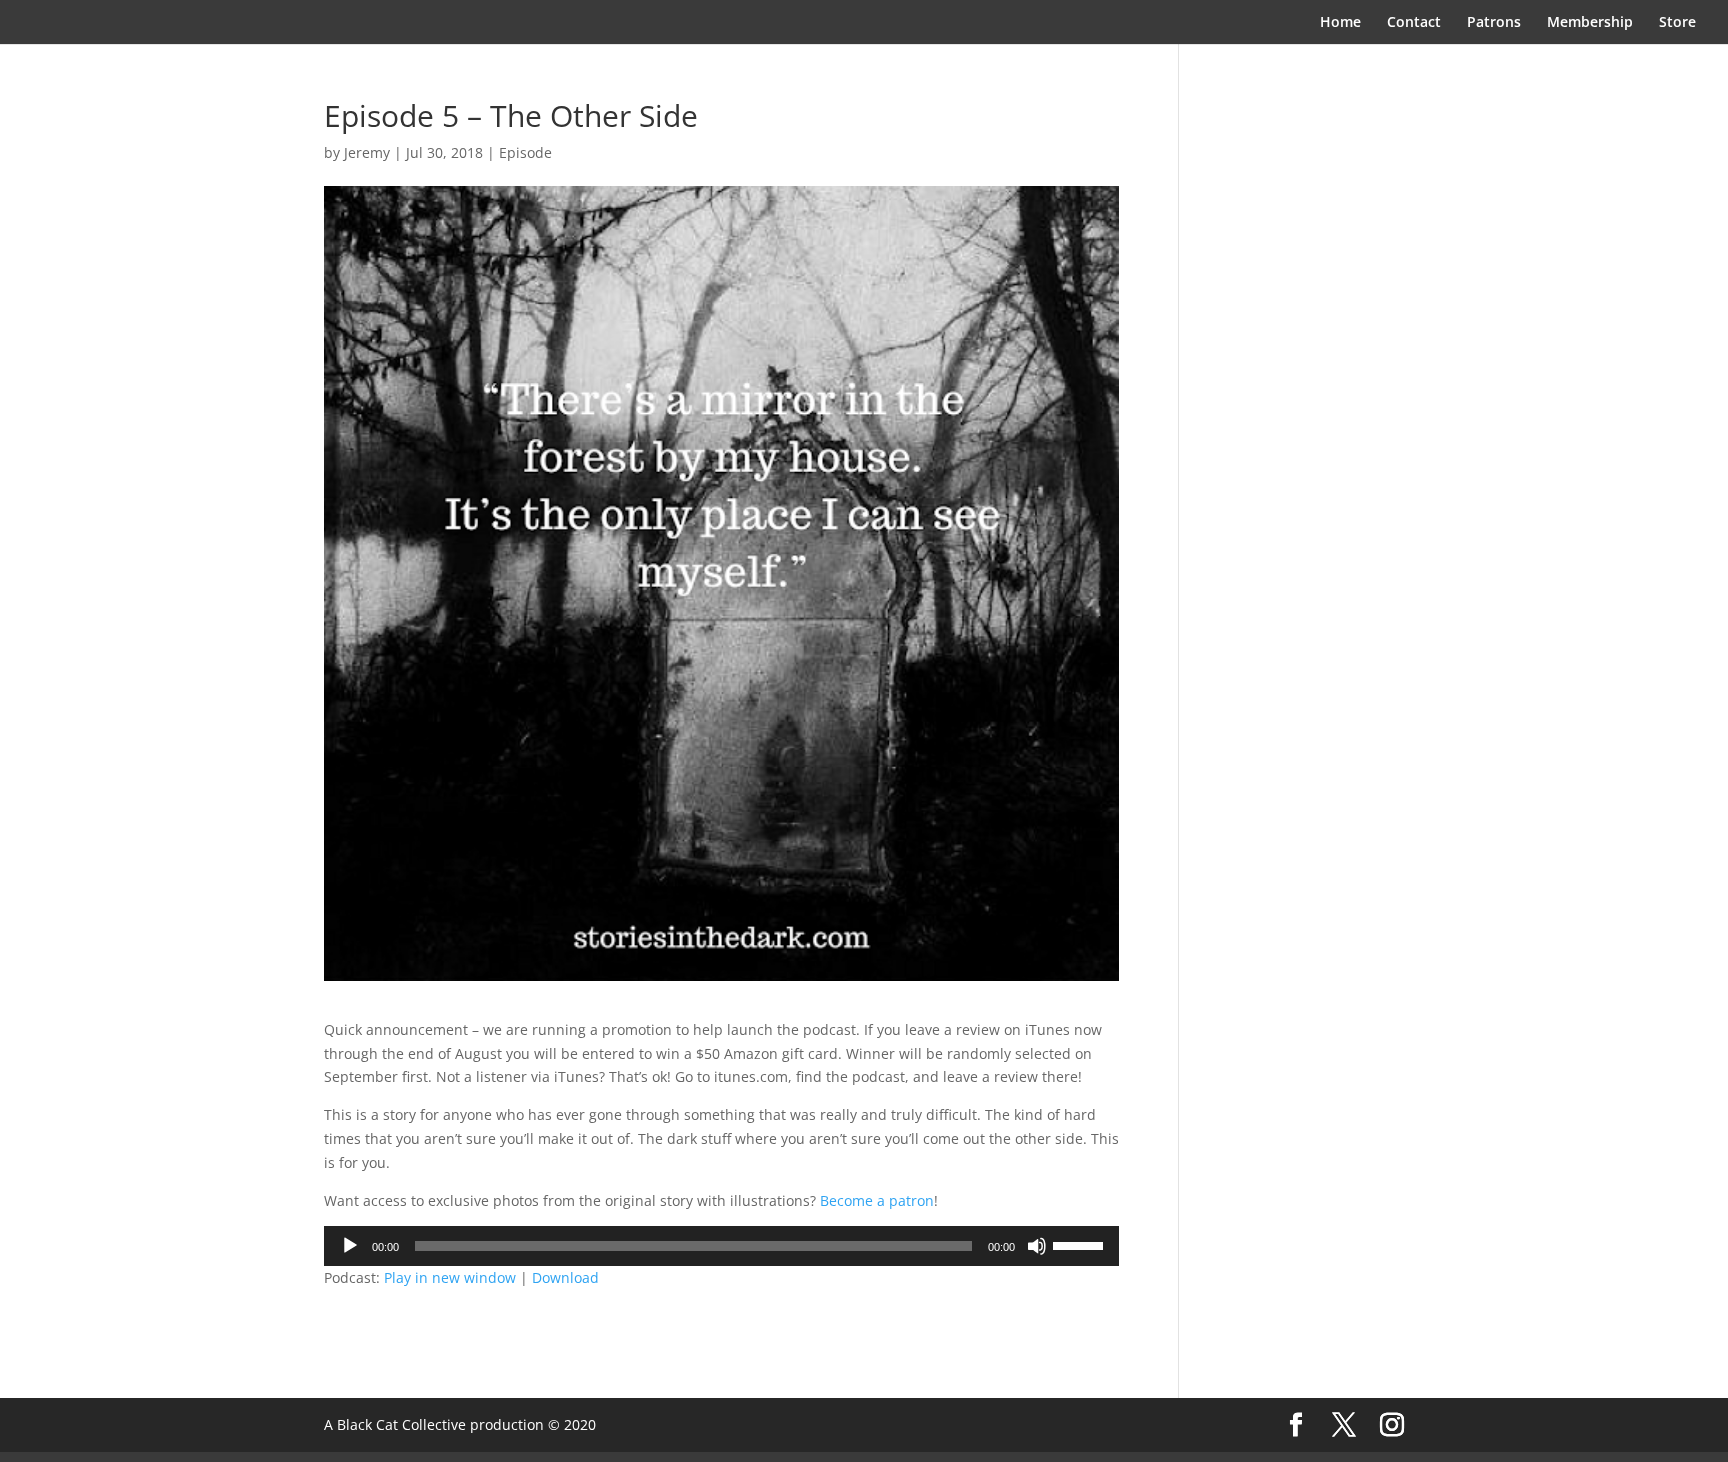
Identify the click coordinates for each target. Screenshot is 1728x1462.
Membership (1590, 23)
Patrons (1494, 23)
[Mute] (1037, 1246)
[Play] (350, 1246)
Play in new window (450, 1277)
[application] (721, 1246)
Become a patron (877, 1200)
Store (1677, 23)
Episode (525, 152)
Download (565, 1277)
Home (1340, 23)
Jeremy (367, 152)
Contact (1414, 23)
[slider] (1081, 1244)
